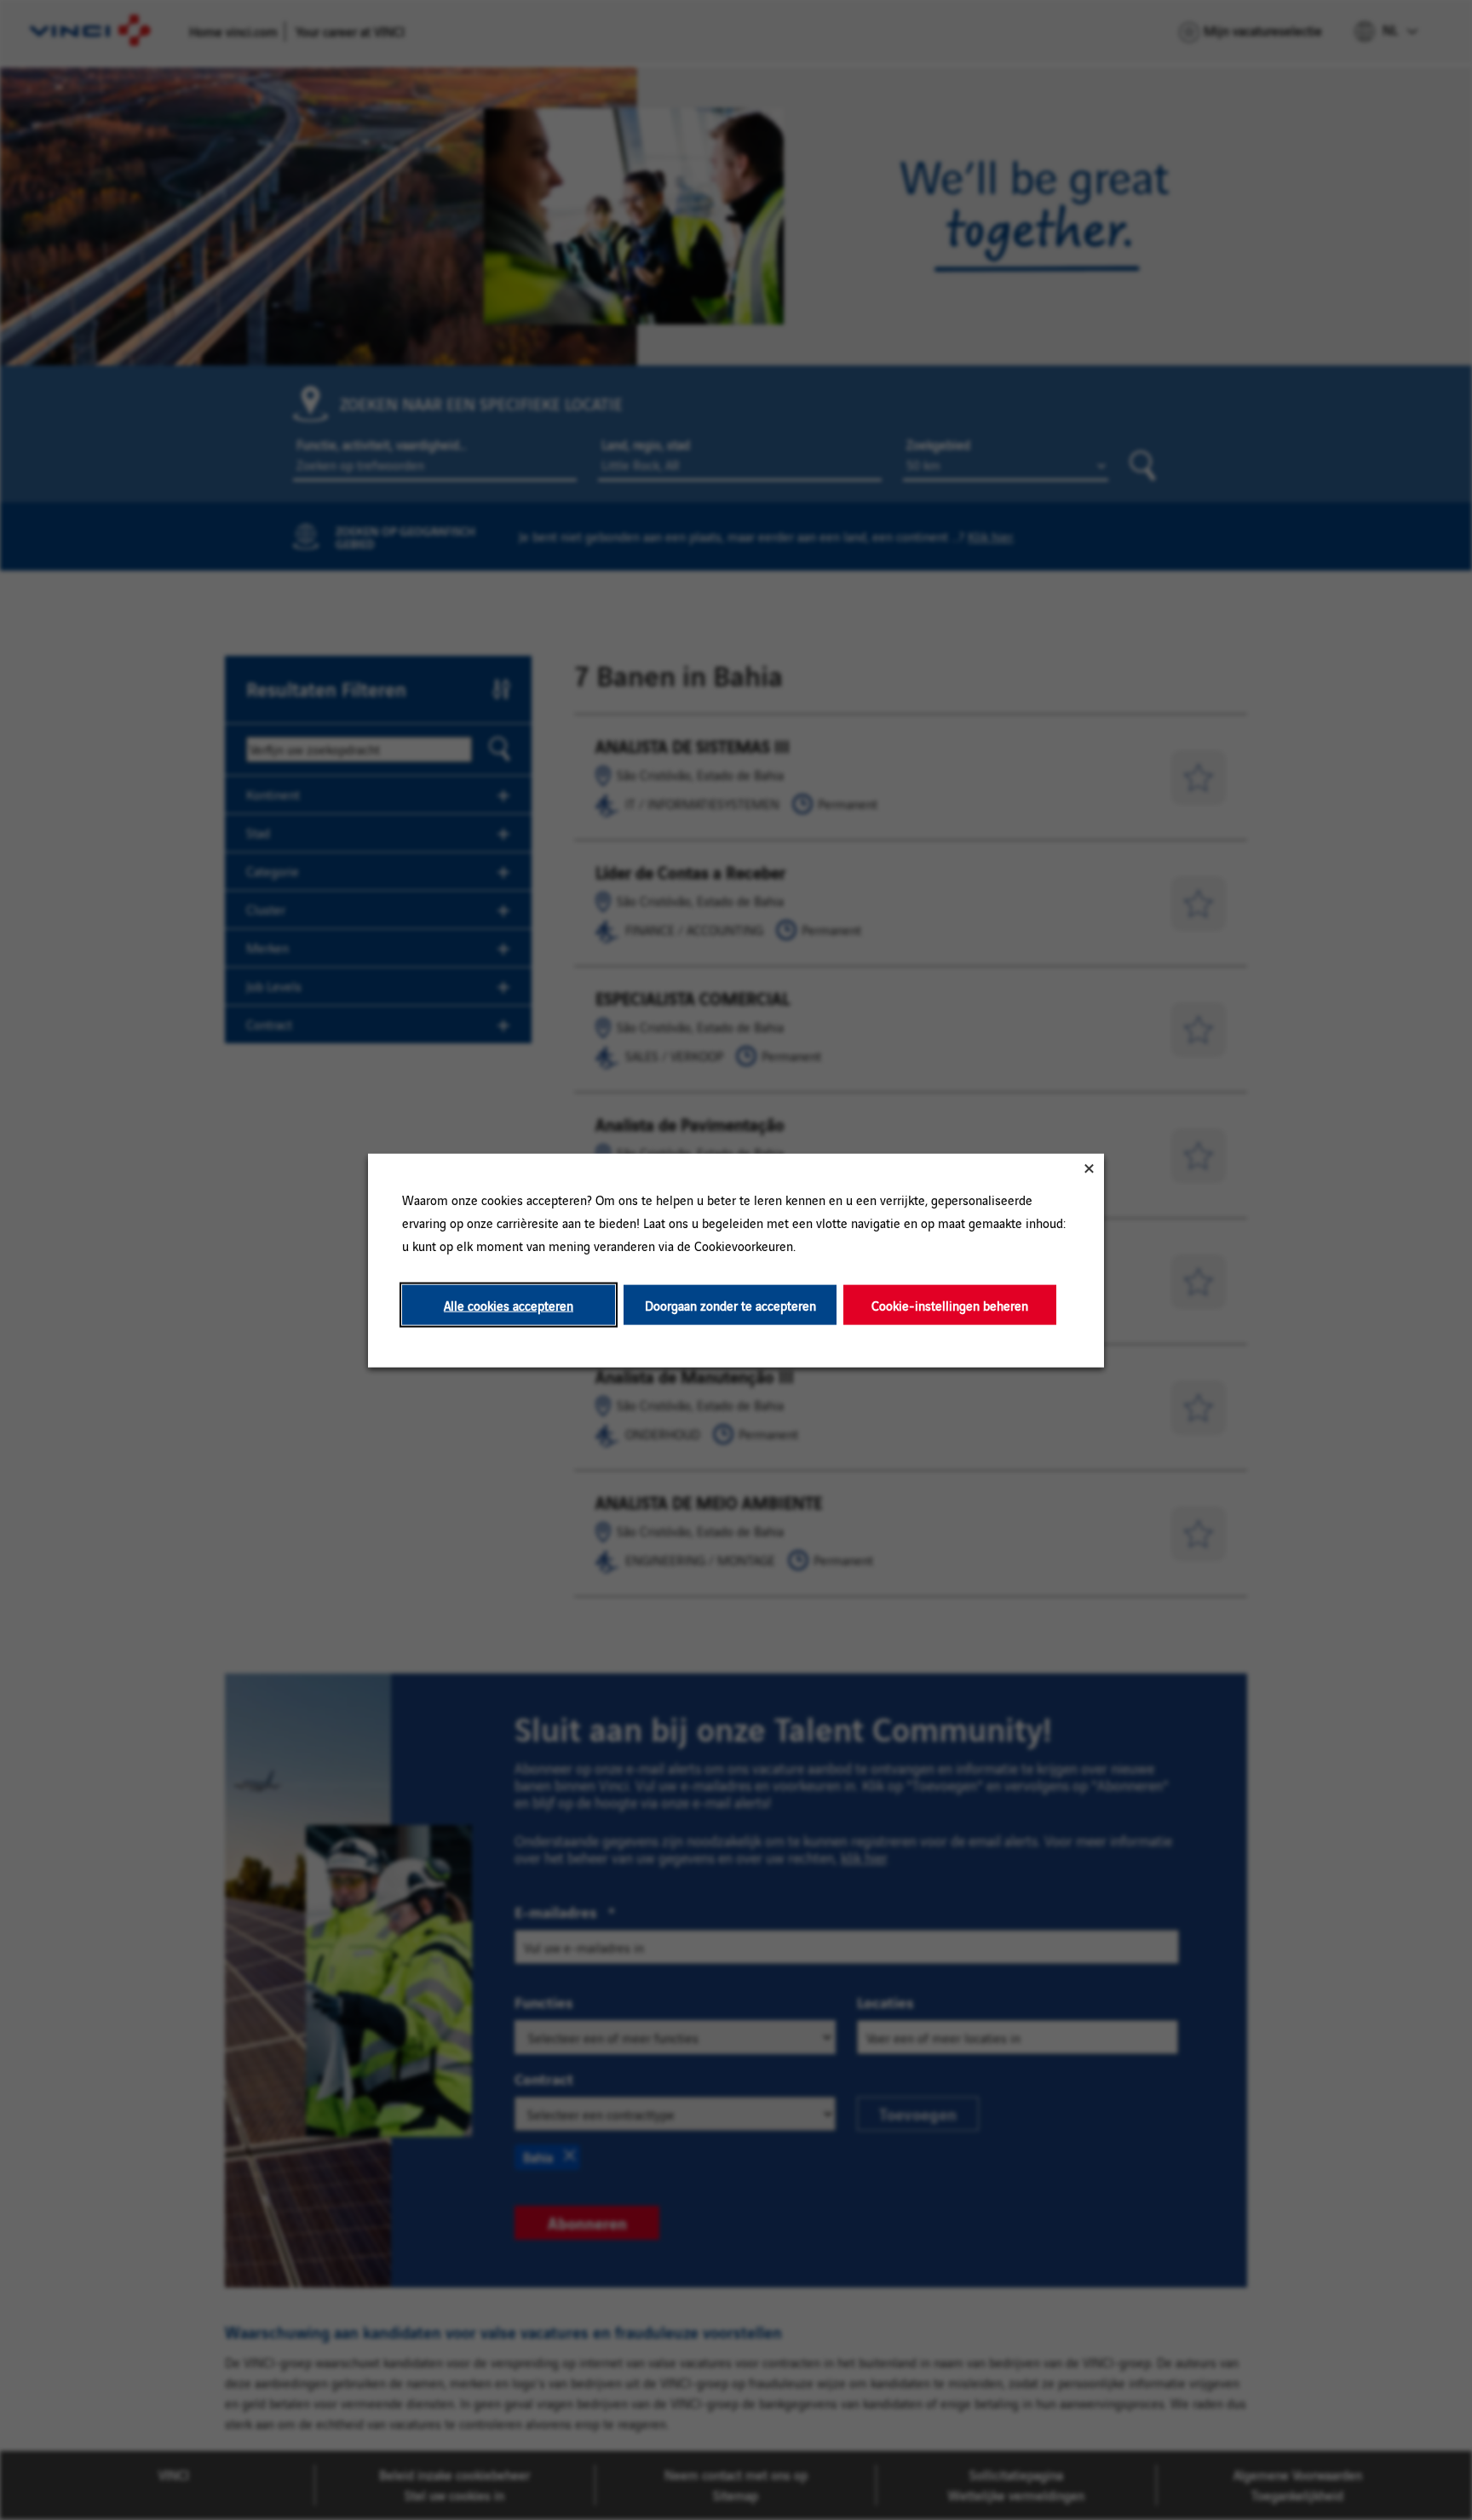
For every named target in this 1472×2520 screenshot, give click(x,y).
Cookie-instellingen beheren (950, 1304)
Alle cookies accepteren (509, 1304)
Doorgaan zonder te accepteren (730, 1304)
